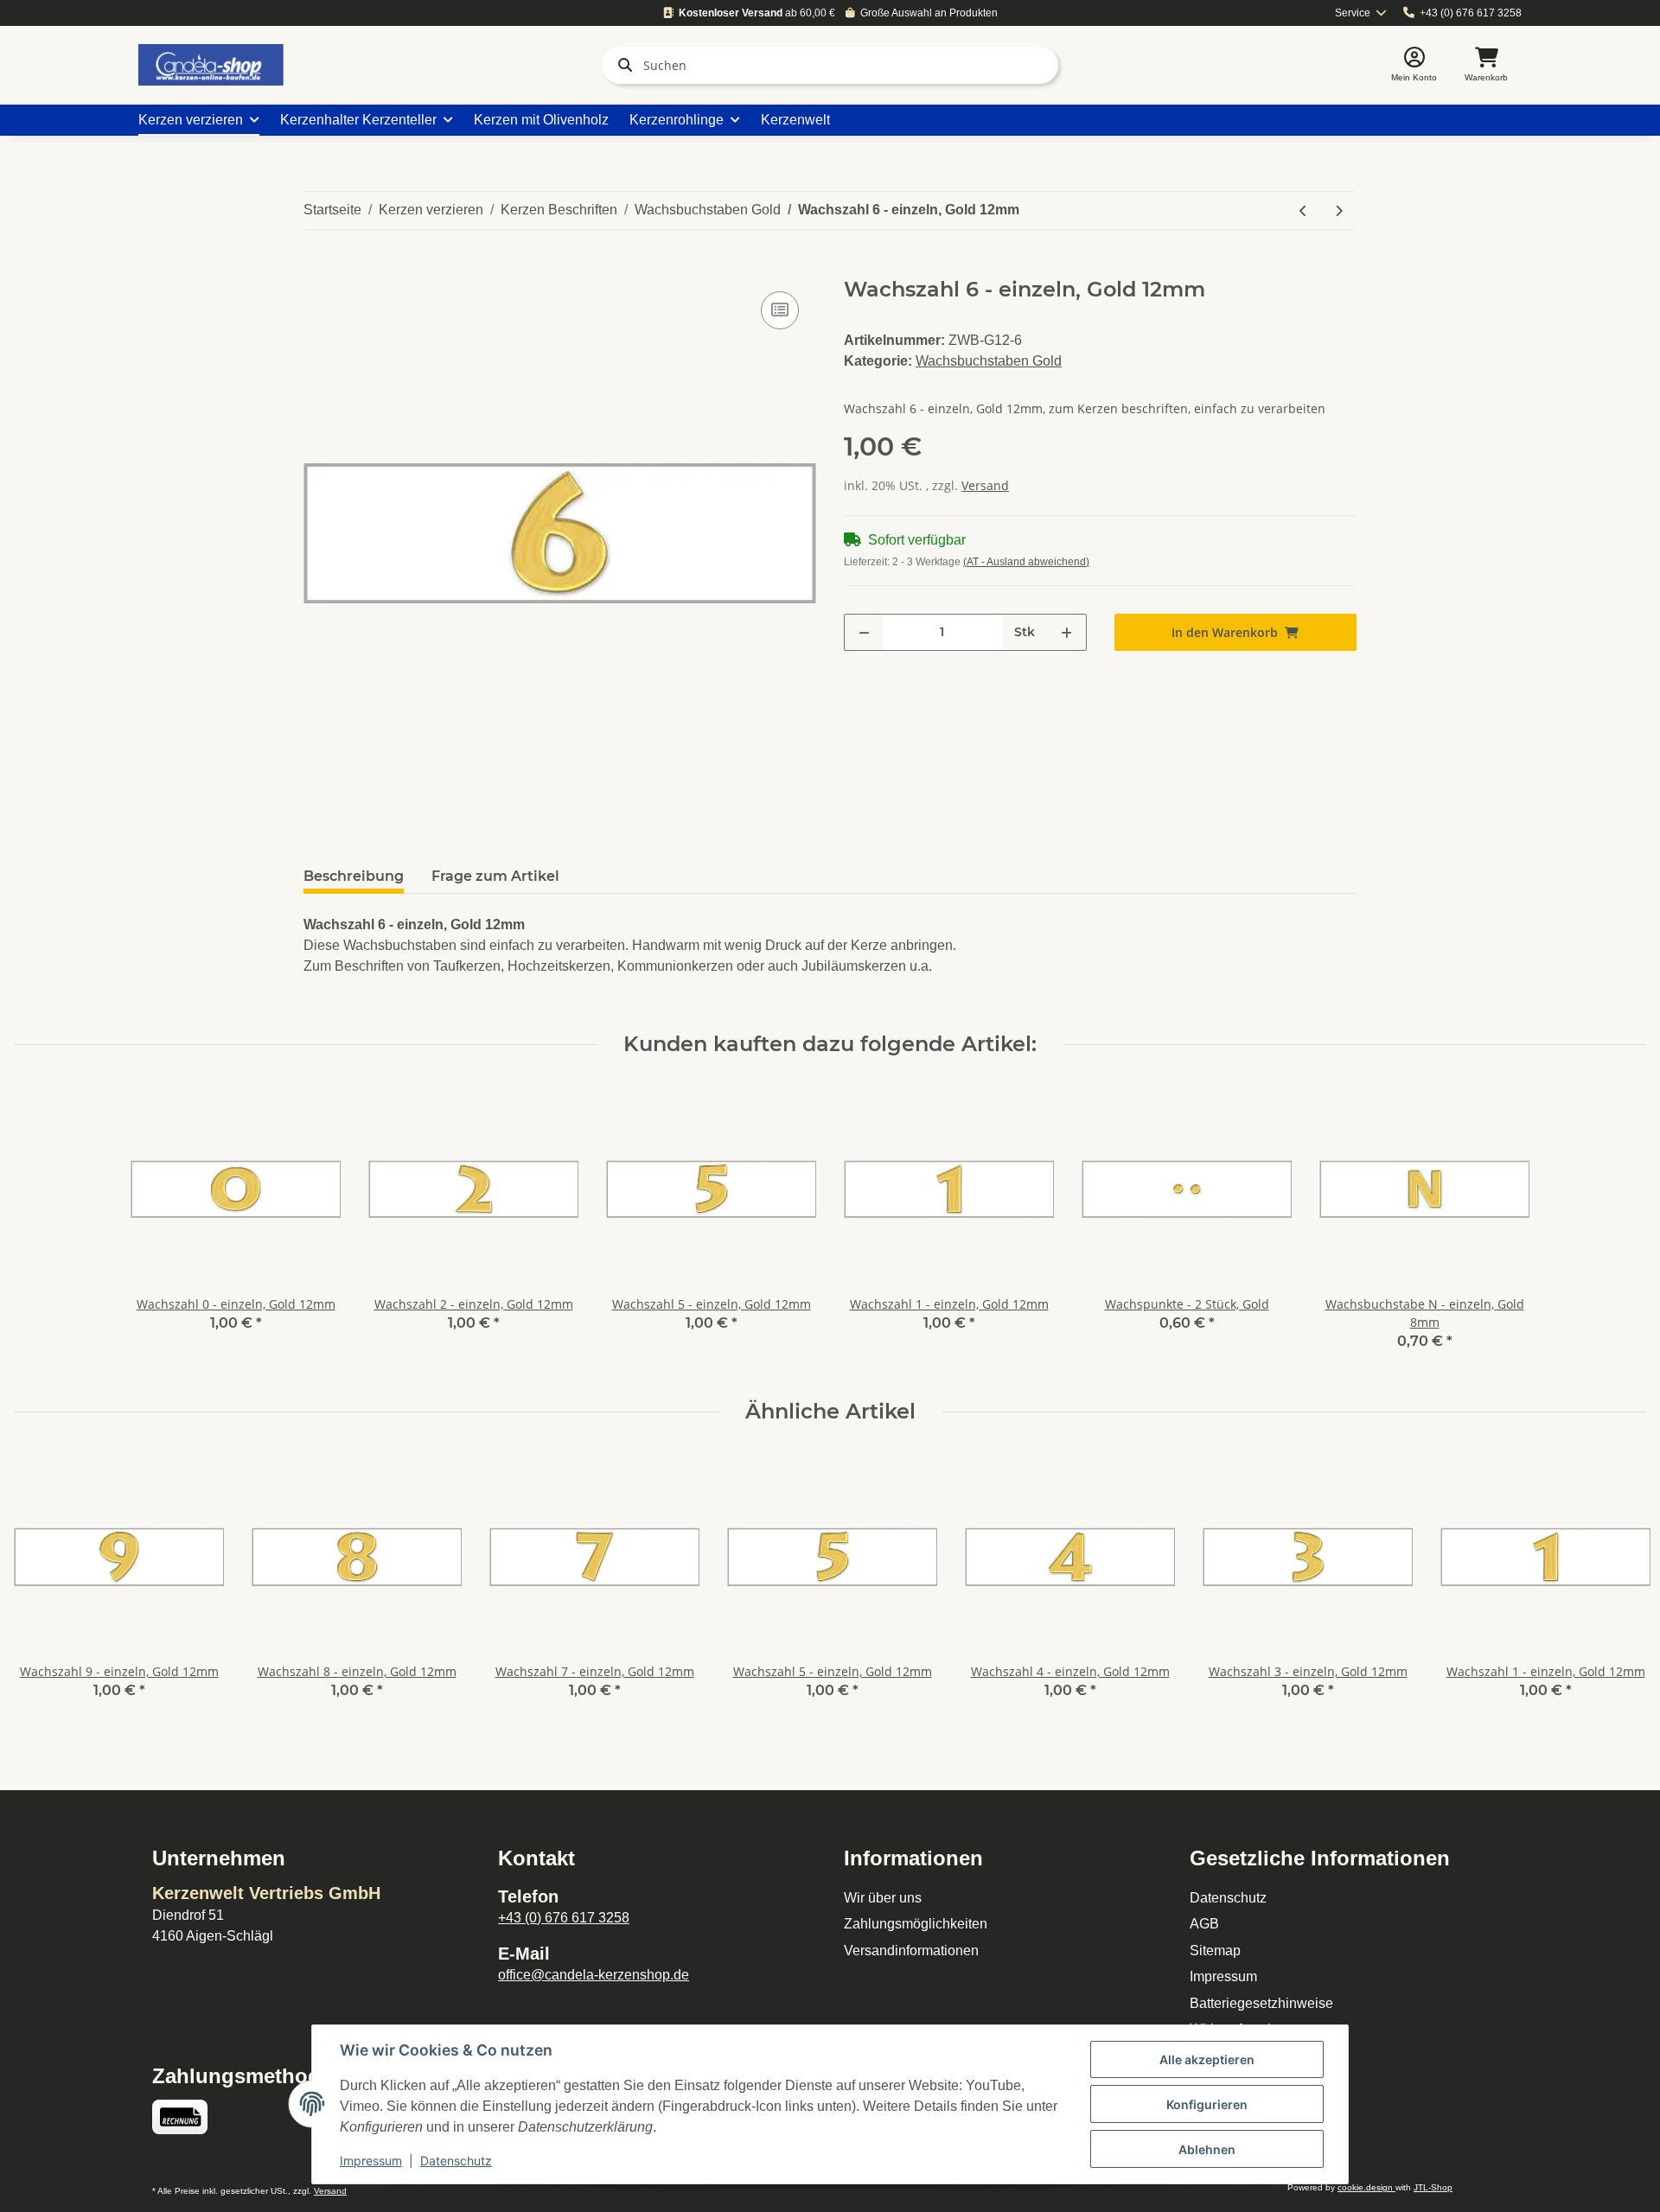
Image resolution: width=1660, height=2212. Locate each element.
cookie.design (1366, 2187)
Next (1618, 1587)
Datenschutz (1228, 1898)
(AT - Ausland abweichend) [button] (1026, 562)
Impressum (1223, 1976)
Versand (985, 485)
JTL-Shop (1433, 2187)
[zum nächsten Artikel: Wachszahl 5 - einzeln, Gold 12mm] (1339, 210)
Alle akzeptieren (1207, 2059)
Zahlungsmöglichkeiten (916, 1924)
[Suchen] (622, 65)
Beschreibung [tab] (354, 876)
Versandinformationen (911, 1951)
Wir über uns (883, 1898)
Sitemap (1215, 1951)
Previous (43, 1587)
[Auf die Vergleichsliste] (780, 310)
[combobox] (1361, 13)
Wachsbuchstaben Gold (989, 361)
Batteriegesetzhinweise (1261, 2003)
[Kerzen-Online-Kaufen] (211, 65)
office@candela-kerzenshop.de (594, 1975)
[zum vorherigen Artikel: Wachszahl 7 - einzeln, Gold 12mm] (1303, 210)
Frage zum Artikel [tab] (495, 876)
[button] (1414, 65)
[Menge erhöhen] (1066, 632)
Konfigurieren (1207, 2104)
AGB (1204, 1924)
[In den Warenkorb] (317, 268)
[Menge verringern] (864, 632)
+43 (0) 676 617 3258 (1471, 13)
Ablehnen (1207, 2149)
